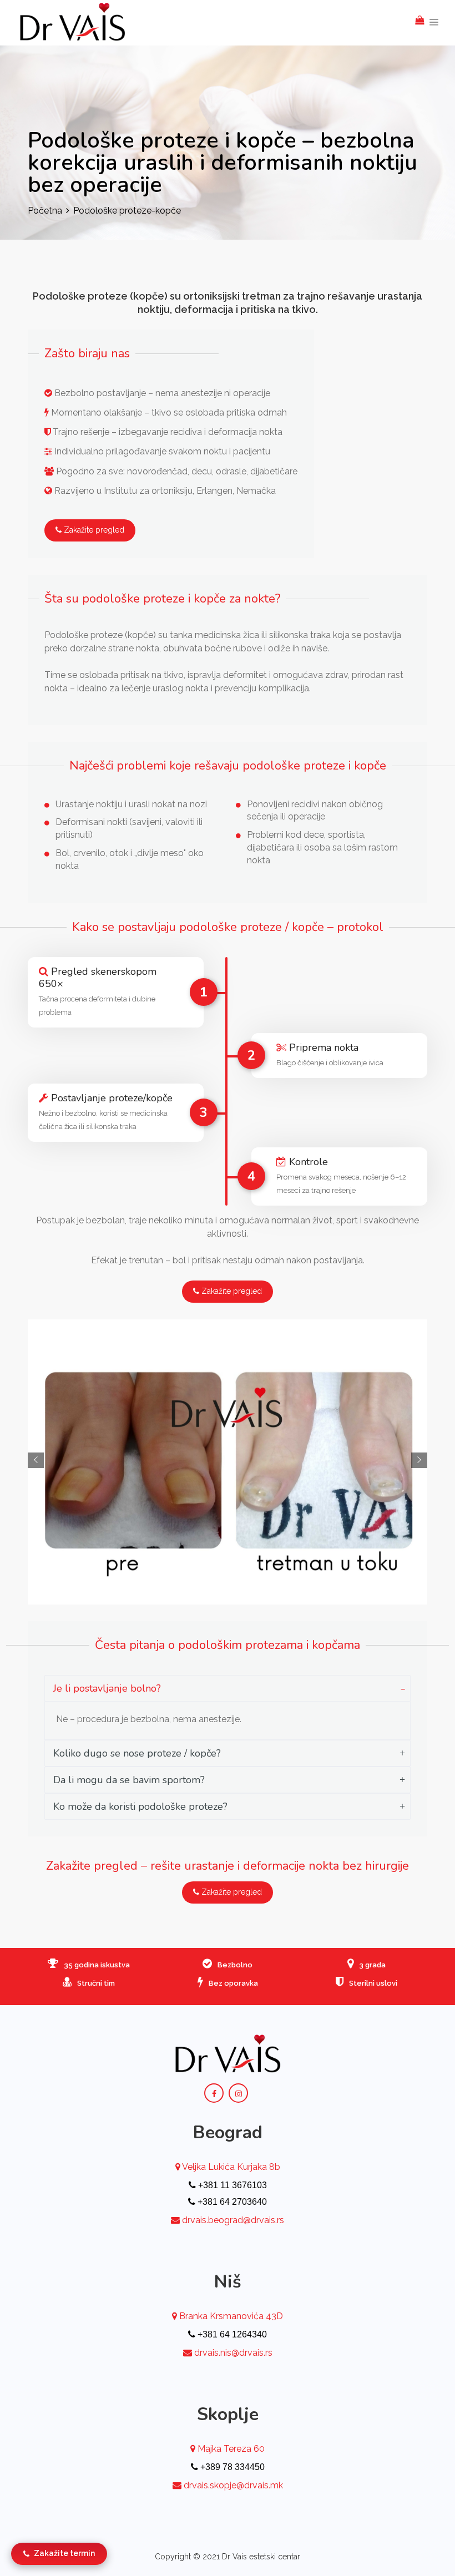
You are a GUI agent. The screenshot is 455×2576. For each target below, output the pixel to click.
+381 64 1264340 (231, 2334)
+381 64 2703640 (231, 2202)
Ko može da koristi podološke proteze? (140, 1806)
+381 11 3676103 (231, 2185)
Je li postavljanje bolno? (107, 1688)
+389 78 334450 (231, 2467)
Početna (45, 211)
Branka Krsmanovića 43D (230, 2316)
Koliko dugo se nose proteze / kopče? (137, 1753)
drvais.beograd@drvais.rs (233, 2220)
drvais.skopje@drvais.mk (233, 2485)
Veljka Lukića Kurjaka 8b (230, 2167)
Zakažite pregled (93, 530)
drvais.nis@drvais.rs (233, 2353)
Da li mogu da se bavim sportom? (129, 1780)
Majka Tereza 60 (230, 2449)
